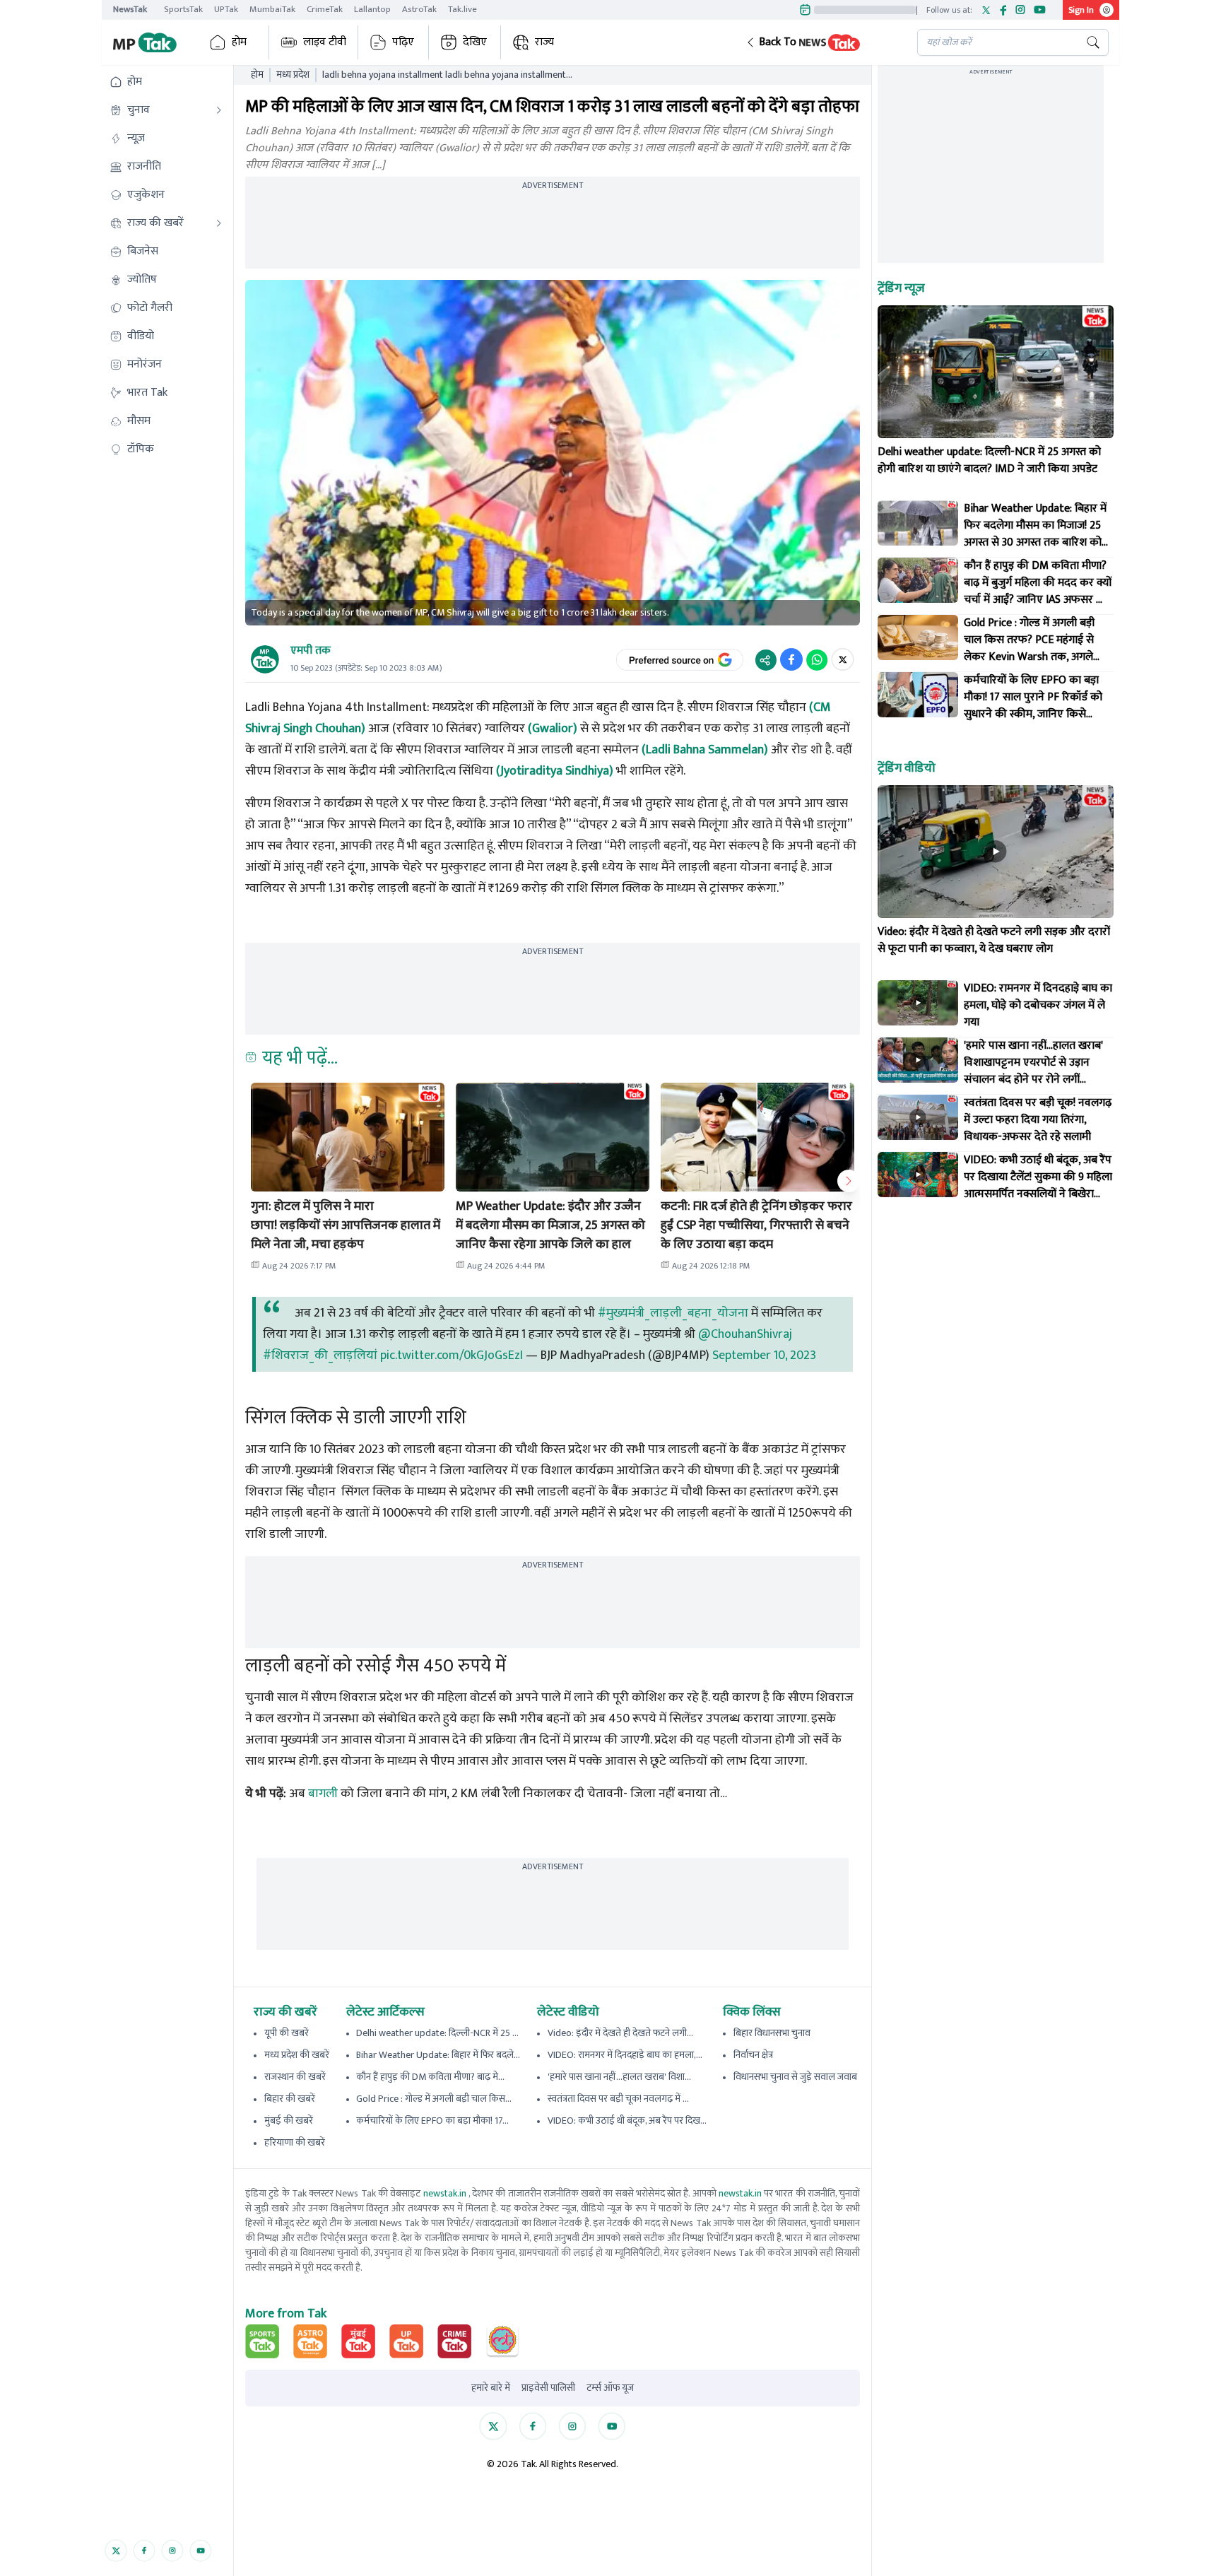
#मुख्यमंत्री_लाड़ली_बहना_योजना (673, 1313)
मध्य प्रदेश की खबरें (297, 2055)
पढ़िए (403, 42)
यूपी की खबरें (287, 2033)
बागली (323, 1794)
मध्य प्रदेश (293, 75)
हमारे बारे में (491, 2388)
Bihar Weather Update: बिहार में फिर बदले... (438, 2055)
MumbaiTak (272, 9)
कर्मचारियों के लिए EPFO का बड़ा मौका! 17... (432, 2121)
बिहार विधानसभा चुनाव (772, 2033)
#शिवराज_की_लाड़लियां (320, 1355)
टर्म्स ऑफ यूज (610, 2388)
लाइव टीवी (325, 42)
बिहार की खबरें (290, 2099)
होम (239, 42)
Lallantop (372, 9)
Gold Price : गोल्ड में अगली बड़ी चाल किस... (434, 2099)
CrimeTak (325, 9)
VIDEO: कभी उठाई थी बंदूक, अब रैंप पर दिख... (627, 2121)
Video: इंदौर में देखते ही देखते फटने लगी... (620, 2033)
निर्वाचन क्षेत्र (753, 2055)
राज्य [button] (544, 42)
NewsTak (130, 9)
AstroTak (419, 9)
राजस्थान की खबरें (295, 2077)
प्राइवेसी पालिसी (548, 2388)
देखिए (475, 42)
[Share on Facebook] (791, 659)
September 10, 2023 (764, 1355)
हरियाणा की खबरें (295, 2142)
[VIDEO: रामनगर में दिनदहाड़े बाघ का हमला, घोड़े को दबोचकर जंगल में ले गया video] (918, 1003)
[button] (820, 42)
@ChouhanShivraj (745, 1334)
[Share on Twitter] (843, 659)
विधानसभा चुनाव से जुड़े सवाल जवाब (795, 2077)
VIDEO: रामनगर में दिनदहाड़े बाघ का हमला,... (625, 2055)
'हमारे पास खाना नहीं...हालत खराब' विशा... (619, 2077)
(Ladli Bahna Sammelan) (705, 750)
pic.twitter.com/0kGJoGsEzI (452, 1355)
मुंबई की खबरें (289, 2121)
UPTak (226, 9)
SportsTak (183, 9)
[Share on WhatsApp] (817, 659)
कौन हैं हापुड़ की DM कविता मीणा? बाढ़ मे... (430, 2077)
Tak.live (462, 9)
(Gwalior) (553, 729)
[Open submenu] (219, 110)
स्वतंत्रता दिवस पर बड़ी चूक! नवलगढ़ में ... (618, 2099)
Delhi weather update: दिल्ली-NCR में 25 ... (437, 2033)
